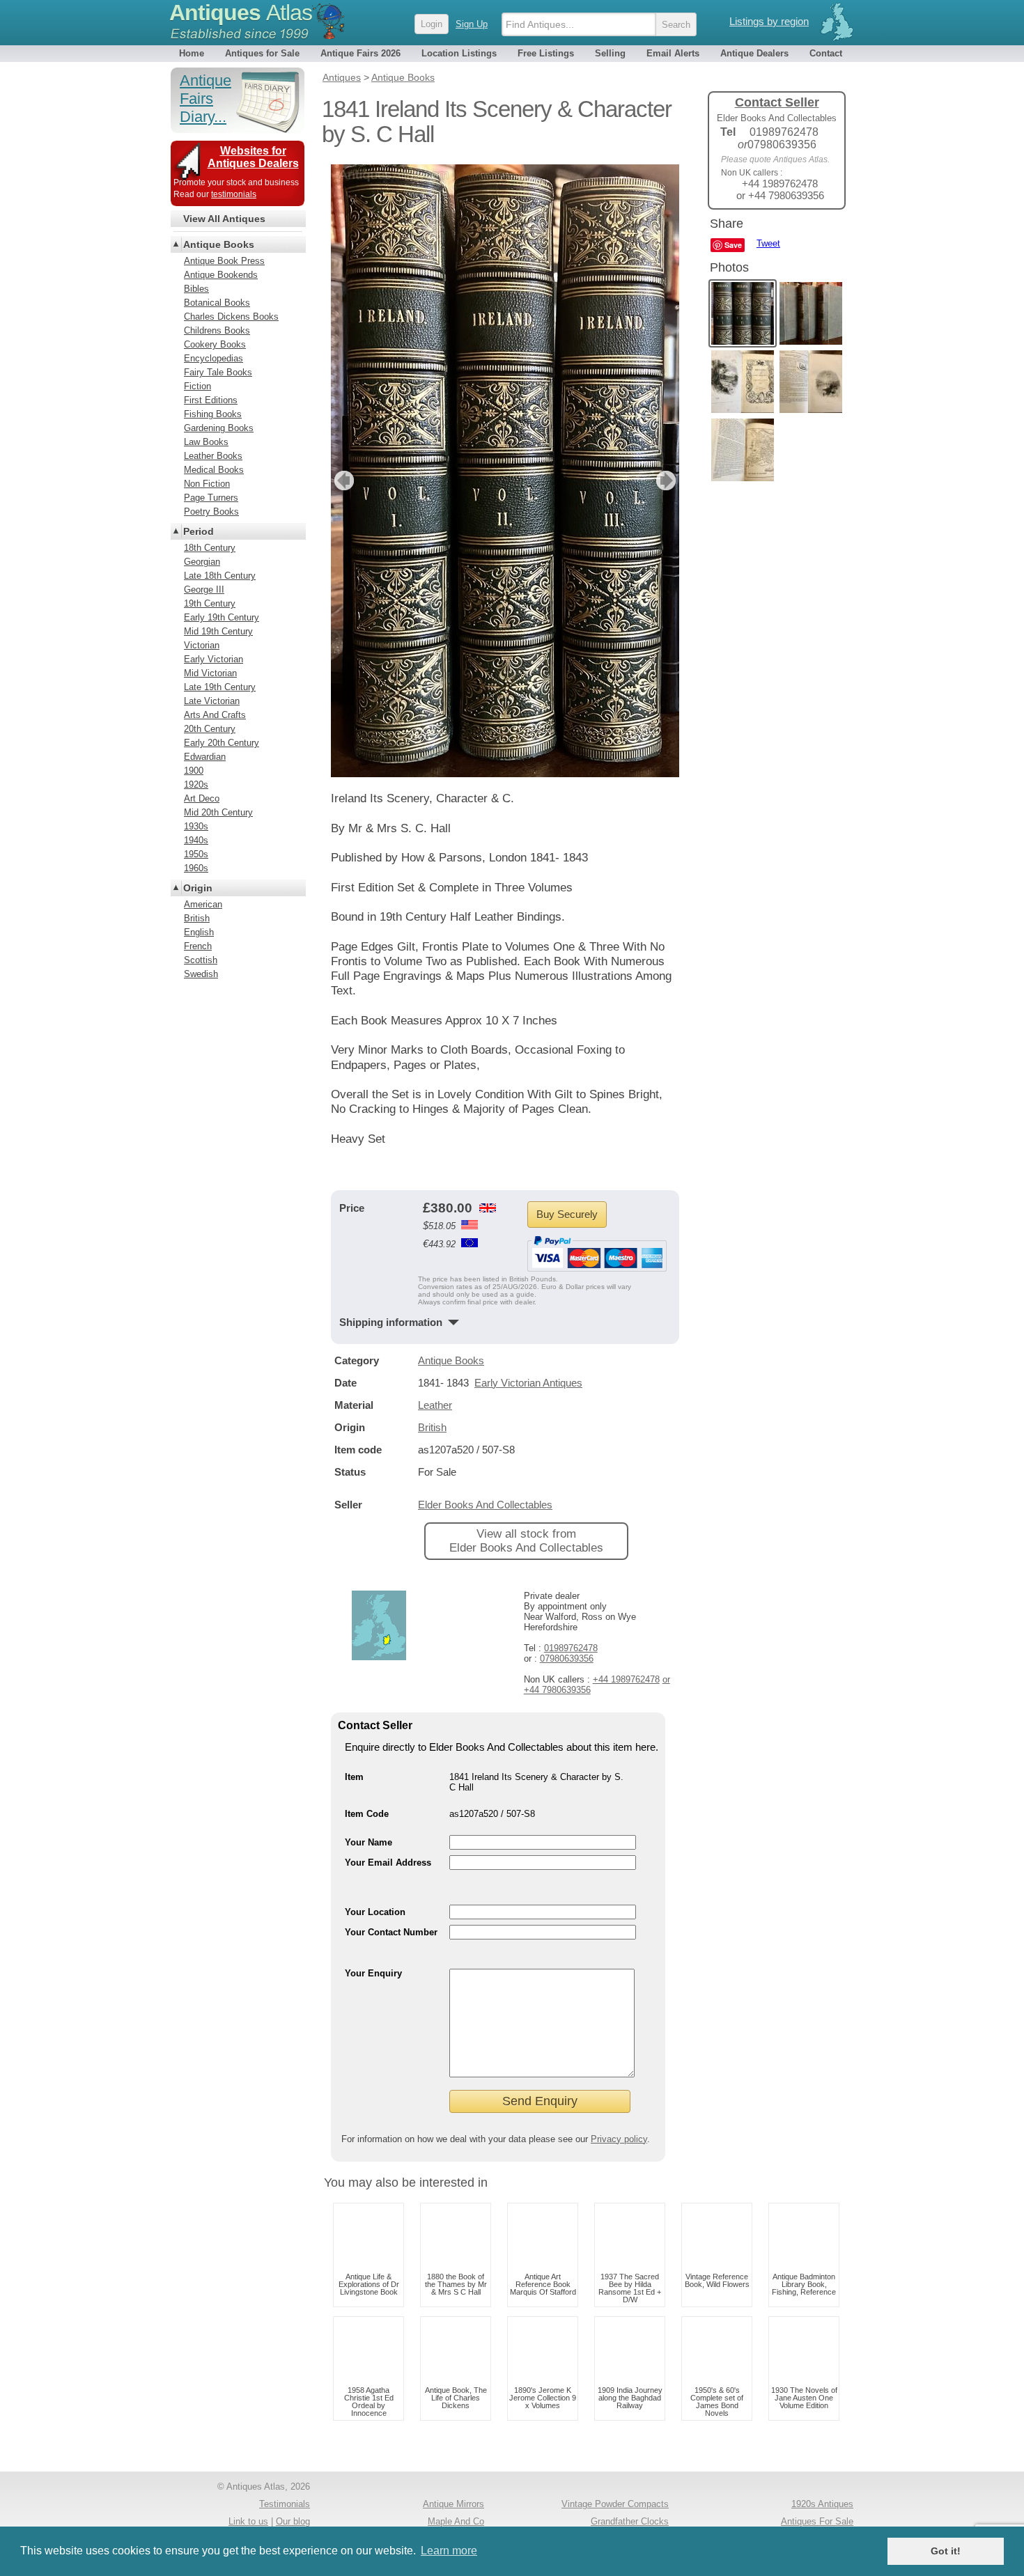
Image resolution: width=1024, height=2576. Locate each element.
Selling (610, 53)
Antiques (241, 13)
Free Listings (546, 53)
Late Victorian (212, 701)
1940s (196, 840)
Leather (435, 1405)
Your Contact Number (391, 1932)
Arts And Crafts (215, 715)
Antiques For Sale (817, 2521)
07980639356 (567, 1658)
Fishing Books (213, 414)
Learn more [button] (449, 2551)
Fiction (197, 386)
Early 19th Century (222, 617)
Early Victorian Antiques (528, 1383)
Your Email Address (388, 1863)
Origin (198, 888)
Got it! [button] (946, 2551)
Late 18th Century (220, 576)
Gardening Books (219, 428)
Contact (826, 53)
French (198, 946)
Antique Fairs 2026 (360, 53)
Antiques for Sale (262, 53)
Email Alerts (673, 53)
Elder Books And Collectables (485, 1505)
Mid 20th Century (218, 812)
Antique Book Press (224, 261)
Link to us (248, 2521)
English (199, 932)
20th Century (210, 729)
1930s (196, 826)
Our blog (293, 2521)
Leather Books (213, 456)
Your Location (375, 1912)
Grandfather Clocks (630, 2521)
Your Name (369, 1842)
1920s (196, 784)
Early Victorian (214, 659)
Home (192, 53)
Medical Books (214, 470)
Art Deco (202, 798)
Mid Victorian (210, 673)
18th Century (210, 548)
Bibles (196, 289)
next (668, 481)
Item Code (367, 1814)
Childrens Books (217, 330)
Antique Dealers (754, 53)
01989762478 (571, 1648)
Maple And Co (456, 2521)
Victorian (202, 645)
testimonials (234, 194)
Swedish (201, 974)
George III (204, 590)
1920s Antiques (822, 2504)
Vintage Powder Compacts (615, 2504)
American (203, 904)
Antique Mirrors (453, 2504)
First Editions (211, 400)
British (432, 1427)
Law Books (206, 442)
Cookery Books (215, 344)
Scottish (201, 960)
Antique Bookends (221, 275)
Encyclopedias (214, 358)
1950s (196, 854)
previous (342, 481)
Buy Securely (567, 1214)
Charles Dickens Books (231, 317)
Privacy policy (619, 2139)
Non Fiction (207, 484)
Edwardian (205, 757)
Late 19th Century (220, 687)
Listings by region (769, 21)
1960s (196, 868)
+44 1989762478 (626, 1679)
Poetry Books (211, 512)
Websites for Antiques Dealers (253, 157)
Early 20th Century (222, 743)
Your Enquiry (373, 1973)
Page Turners (211, 498)
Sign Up (472, 24)
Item (354, 1777)
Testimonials (285, 2504)
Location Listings (459, 53)
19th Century (210, 603)
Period (199, 531)
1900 (194, 771)
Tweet (768, 243)
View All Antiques (224, 219)
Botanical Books (217, 303)
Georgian (202, 562)
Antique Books (451, 1360)
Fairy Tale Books (218, 372)
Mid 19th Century (218, 631)
